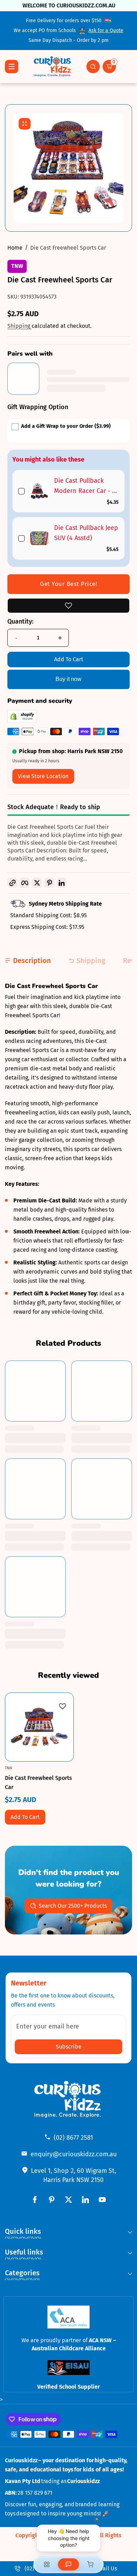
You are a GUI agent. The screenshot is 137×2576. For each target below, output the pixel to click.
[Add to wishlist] (68, 606)
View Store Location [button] (43, 776)
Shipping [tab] (91, 961)
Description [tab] (32, 961)
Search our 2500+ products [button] (73, 1906)
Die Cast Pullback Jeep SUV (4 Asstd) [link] (86, 533)
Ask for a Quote (106, 30)
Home (15, 248)
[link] (39, 491)
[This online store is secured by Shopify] (22, 721)
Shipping (19, 326)
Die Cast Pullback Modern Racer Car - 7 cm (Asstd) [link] (84, 486)
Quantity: (20, 621)
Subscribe (69, 2047)
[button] (93, 67)
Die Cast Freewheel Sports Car (68, 248)
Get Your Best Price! (68, 584)
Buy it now (68, 679)
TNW (17, 266)
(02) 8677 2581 (73, 2138)
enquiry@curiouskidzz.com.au (74, 2154)
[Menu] (12, 67)
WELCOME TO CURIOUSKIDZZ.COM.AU (68, 5)
